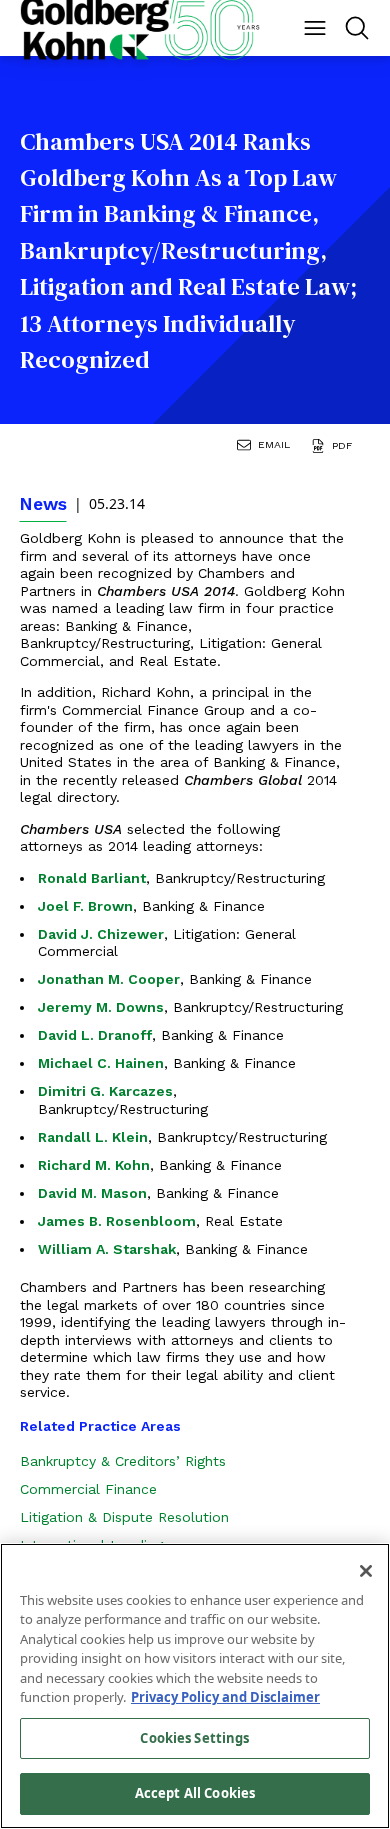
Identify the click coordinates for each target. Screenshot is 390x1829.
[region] (195, 1686)
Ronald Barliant (92, 878)
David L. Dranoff (95, 1035)
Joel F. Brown (85, 906)
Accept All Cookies (195, 1793)
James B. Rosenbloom (117, 1221)
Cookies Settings (194, 1738)
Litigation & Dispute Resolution (124, 1517)
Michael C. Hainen (101, 1063)
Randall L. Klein (93, 1137)
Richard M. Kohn (94, 1165)
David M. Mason (92, 1193)
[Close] (366, 1571)
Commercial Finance (88, 1489)
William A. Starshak (107, 1249)
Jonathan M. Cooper (109, 979)
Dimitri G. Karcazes (105, 1091)
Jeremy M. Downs (101, 1007)
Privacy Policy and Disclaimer (225, 1697)
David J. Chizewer (101, 934)
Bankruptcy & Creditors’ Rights (123, 1461)
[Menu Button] (315, 28)
